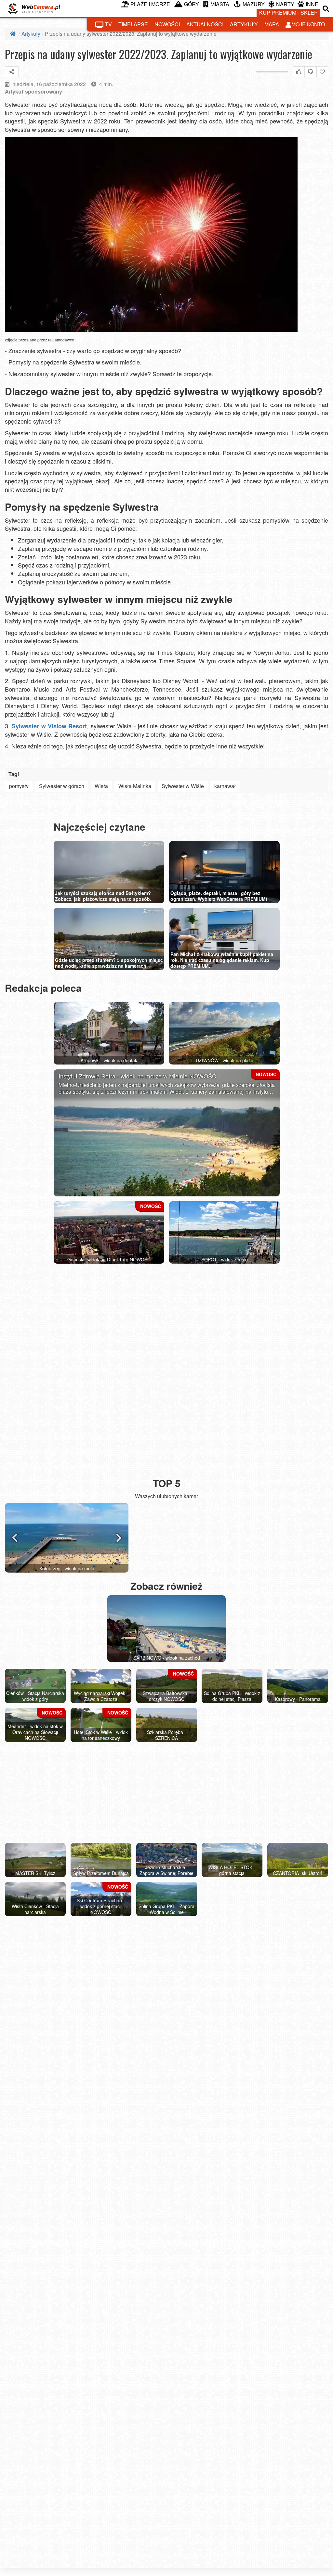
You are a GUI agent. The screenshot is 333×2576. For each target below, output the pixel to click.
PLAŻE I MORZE (150, 4)
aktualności (205, 24)
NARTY (285, 4)
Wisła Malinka (135, 786)
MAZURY (254, 4)
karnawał (225, 786)
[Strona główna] (13, 34)
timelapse (133, 24)
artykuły (244, 24)
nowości (167, 24)
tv (108, 24)
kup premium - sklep (288, 13)
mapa (272, 24)
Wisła (101, 786)
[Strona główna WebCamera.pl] (34, 9)
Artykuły (31, 34)
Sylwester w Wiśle (183, 786)
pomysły (19, 786)
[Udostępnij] (12, 72)
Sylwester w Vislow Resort (49, 726)
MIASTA (220, 4)
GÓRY (192, 4)
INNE (312, 4)
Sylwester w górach (62, 786)
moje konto (308, 24)
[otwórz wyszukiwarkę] (326, 9)
